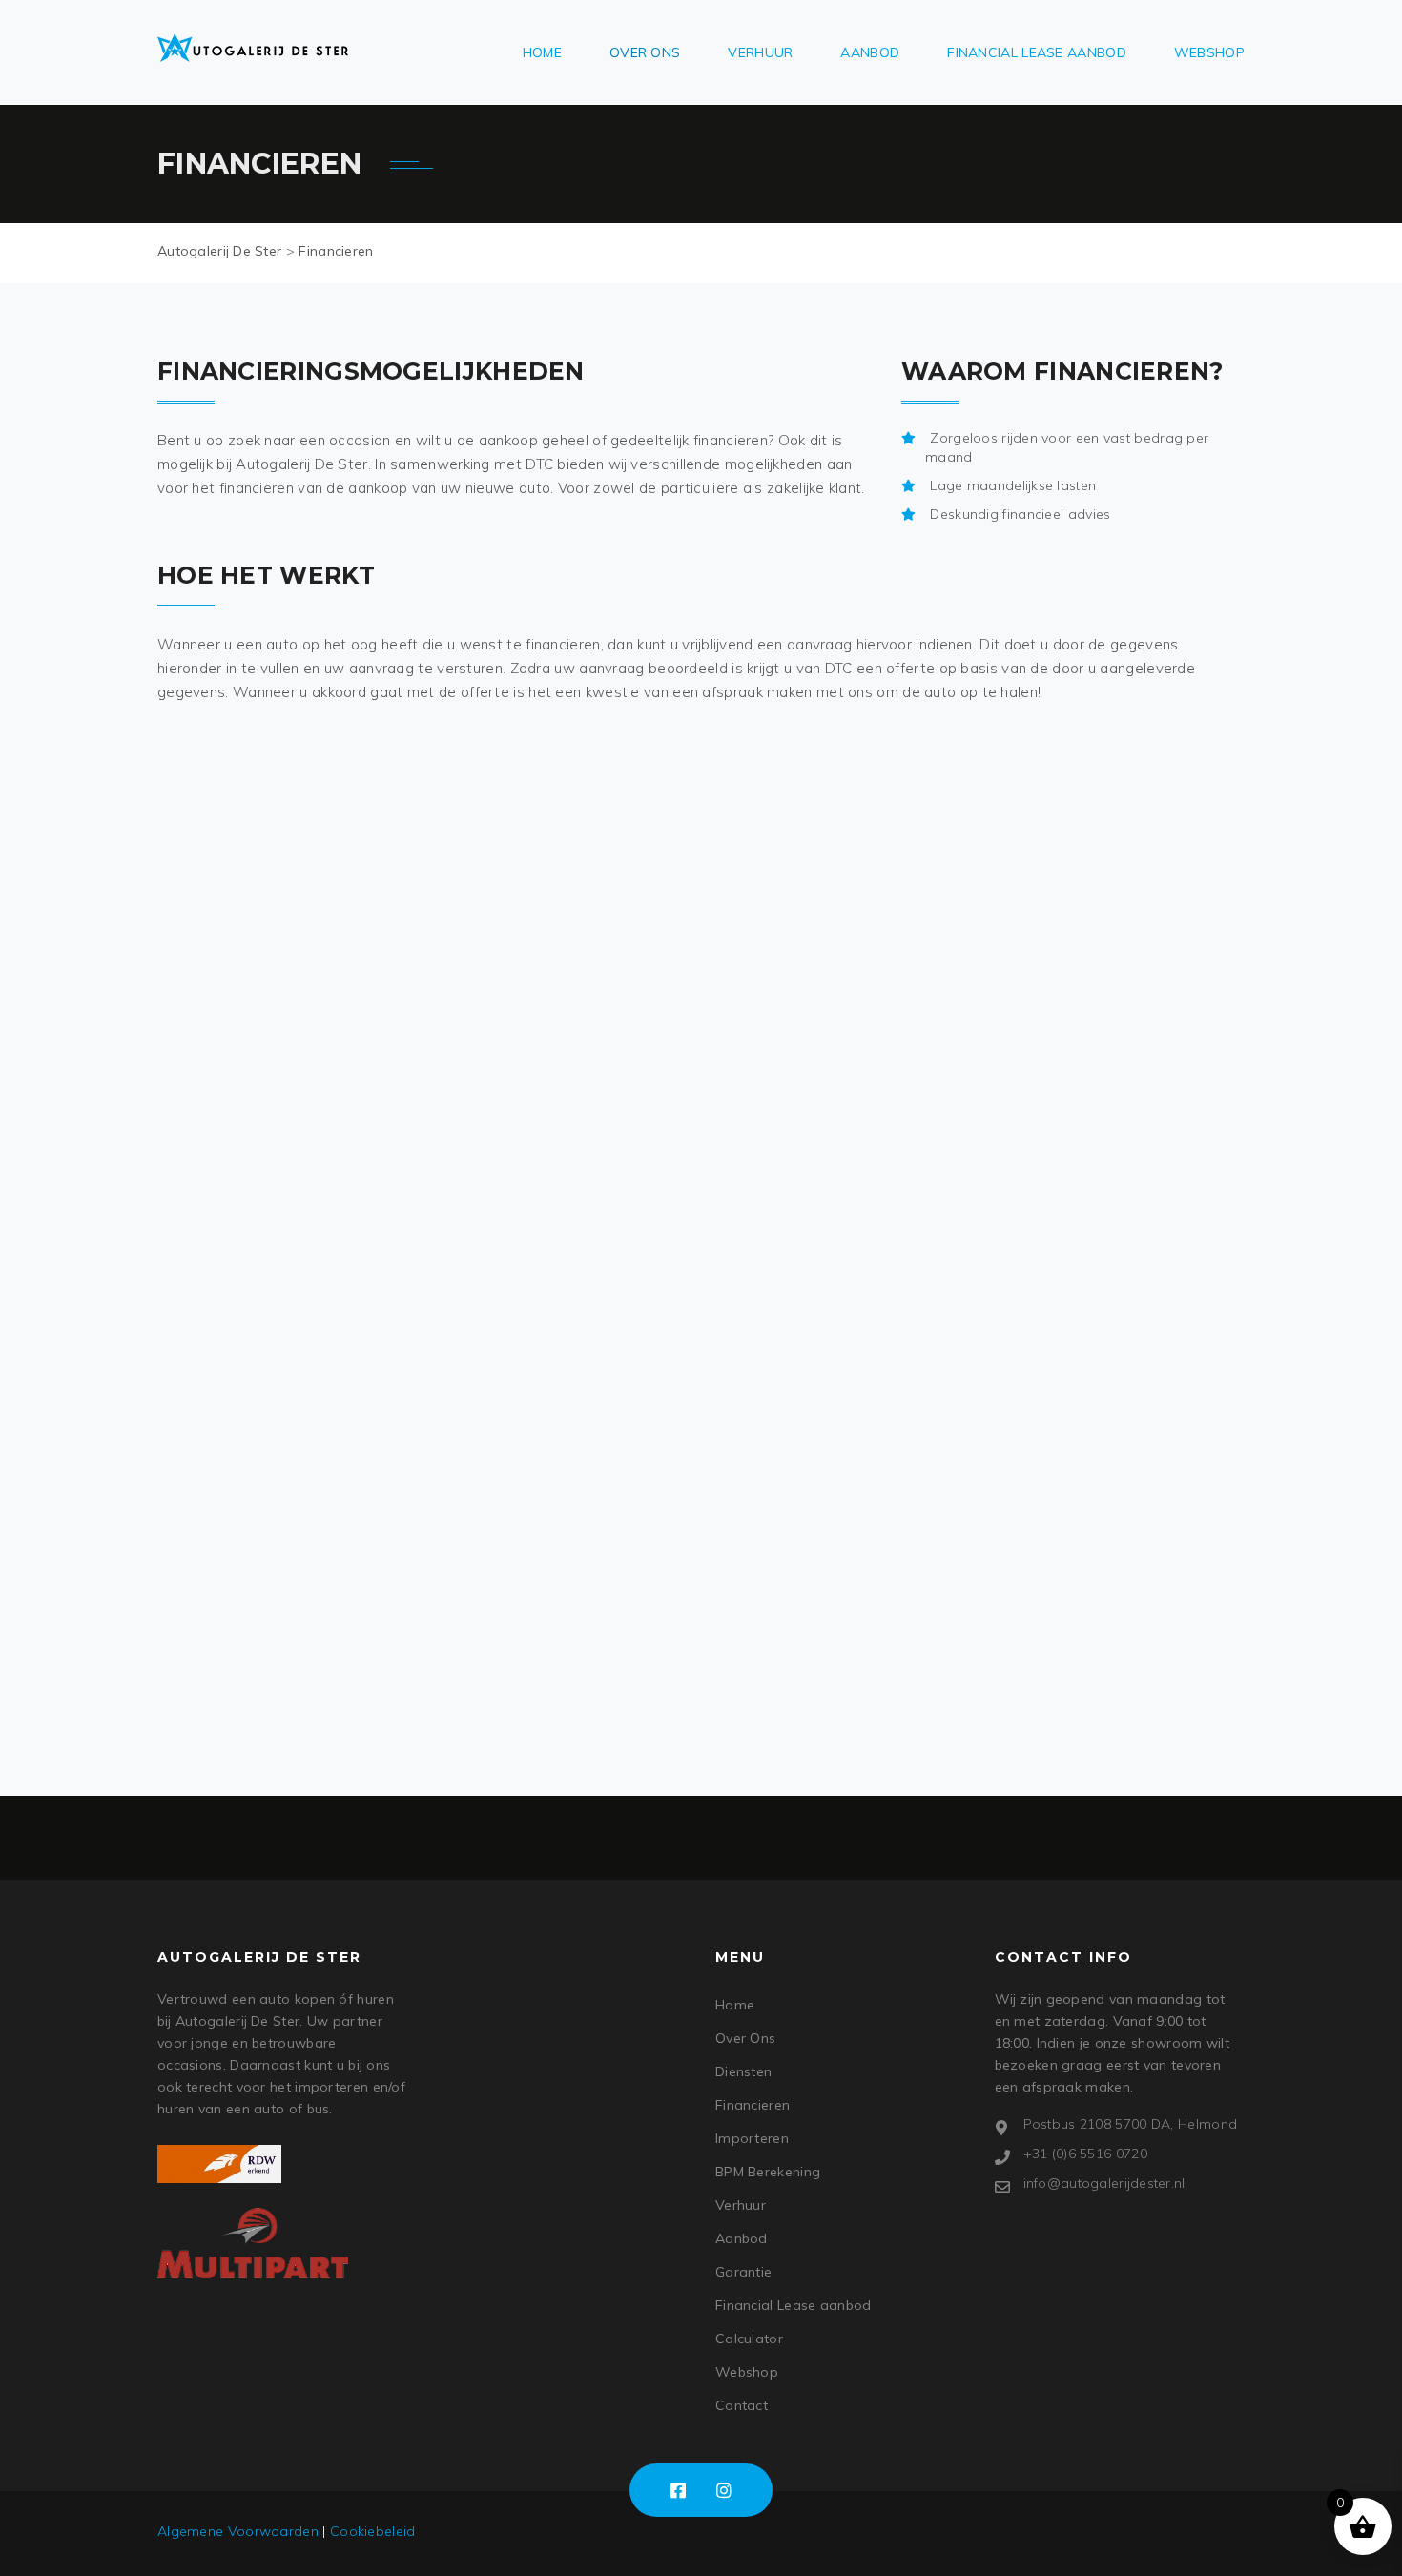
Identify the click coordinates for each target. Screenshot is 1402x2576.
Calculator (749, 2339)
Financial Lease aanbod (1037, 52)
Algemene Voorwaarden (238, 2531)
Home (542, 52)
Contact (742, 2405)
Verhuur (760, 52)
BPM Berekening (768, 2172)
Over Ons (645, 52)
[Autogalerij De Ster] (253, 48)
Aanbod (870, 52)
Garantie (743, 2272)
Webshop (1209, 52)
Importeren (752, 2138)
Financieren (753, 2105)
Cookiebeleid (373, 2531)
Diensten (743, 2071)
